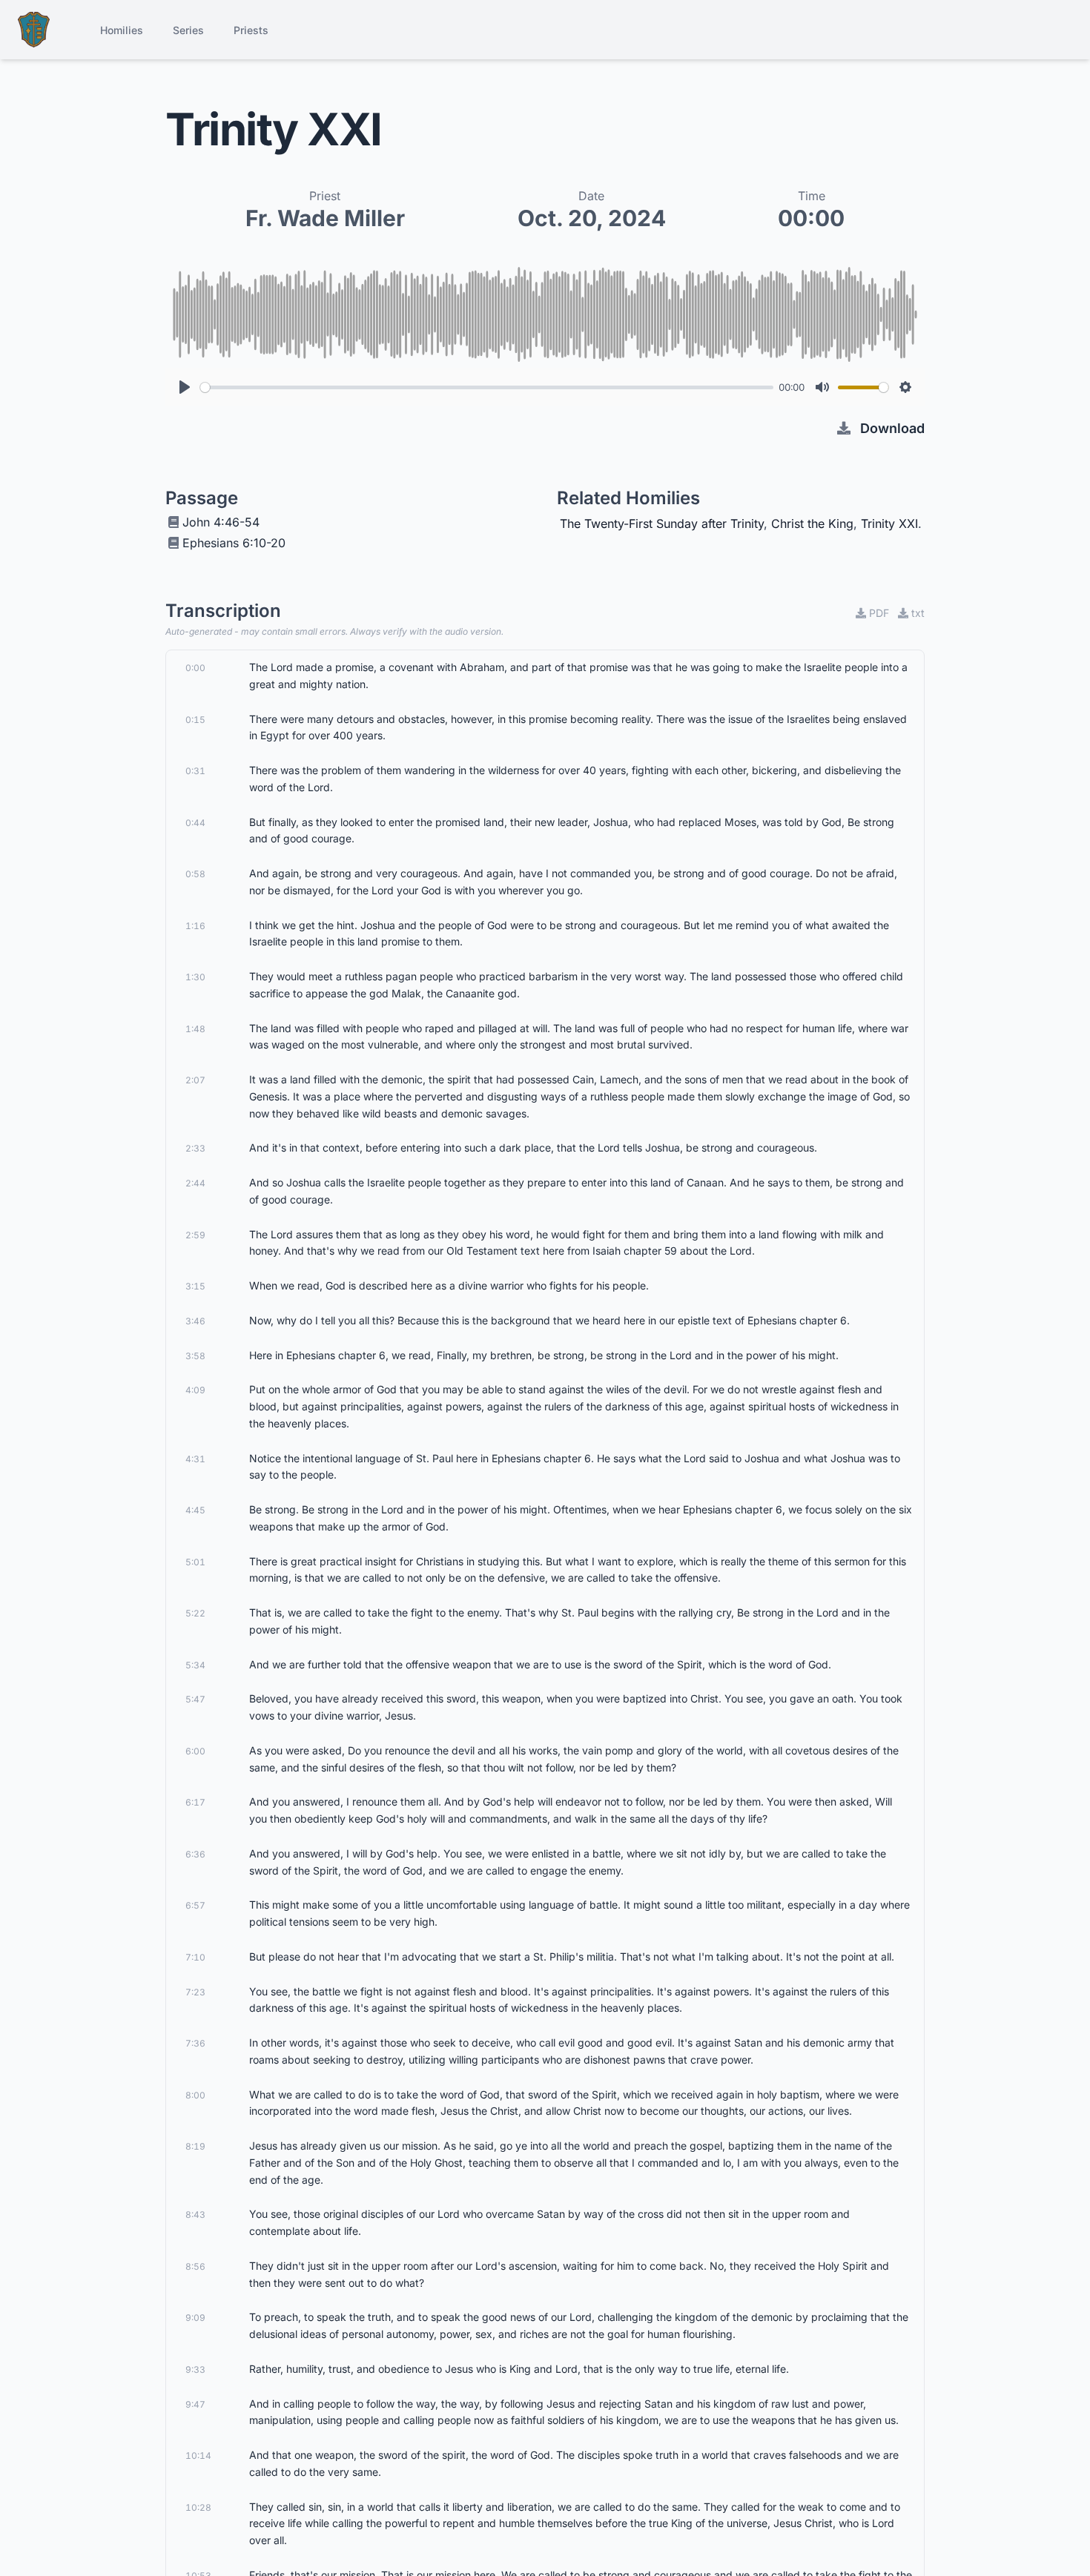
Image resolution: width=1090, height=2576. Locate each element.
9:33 (195, 2369)
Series (188, 30)
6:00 (195, 1751)
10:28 (198, 2507)
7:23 (195, 1992)
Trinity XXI (889, 524)
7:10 (195, 1957)
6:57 (195, 1905)
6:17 (195, 1802)
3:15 (195, 1286)
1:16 (195, 926)
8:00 (195, 2095)
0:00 (195, 668)
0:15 (195, 720)
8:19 (195, 2146)
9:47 (195, 2404)
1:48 (195, 1029)
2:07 (195, 1080)
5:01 (195, 1562)
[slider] (487, 387)
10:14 (198, 2456)
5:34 (195, 1665)
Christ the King (812, 524)
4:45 (195, 1510)
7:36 (195, 2043)
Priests (251, 30)
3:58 (195, 1356)
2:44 (195, 1183)
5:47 (195, 1699)
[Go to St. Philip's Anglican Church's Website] (34, 30)
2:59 (195, 1235)
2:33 (195, 1148)
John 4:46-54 (221, 522)
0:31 (195, 771)
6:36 (195, 1854)
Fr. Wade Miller (325, 218)
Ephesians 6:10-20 (234, 543)
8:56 (195, 2266)
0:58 (195, 874)
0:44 (195, 823)
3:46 (195, 1321)
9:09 (195, 2318)
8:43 (195, 2215)
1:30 (195, 977)
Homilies (122, 30)
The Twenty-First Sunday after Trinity (662, 524)
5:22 (195, 1613)
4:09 (195, 1390)
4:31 (195, 1459)
